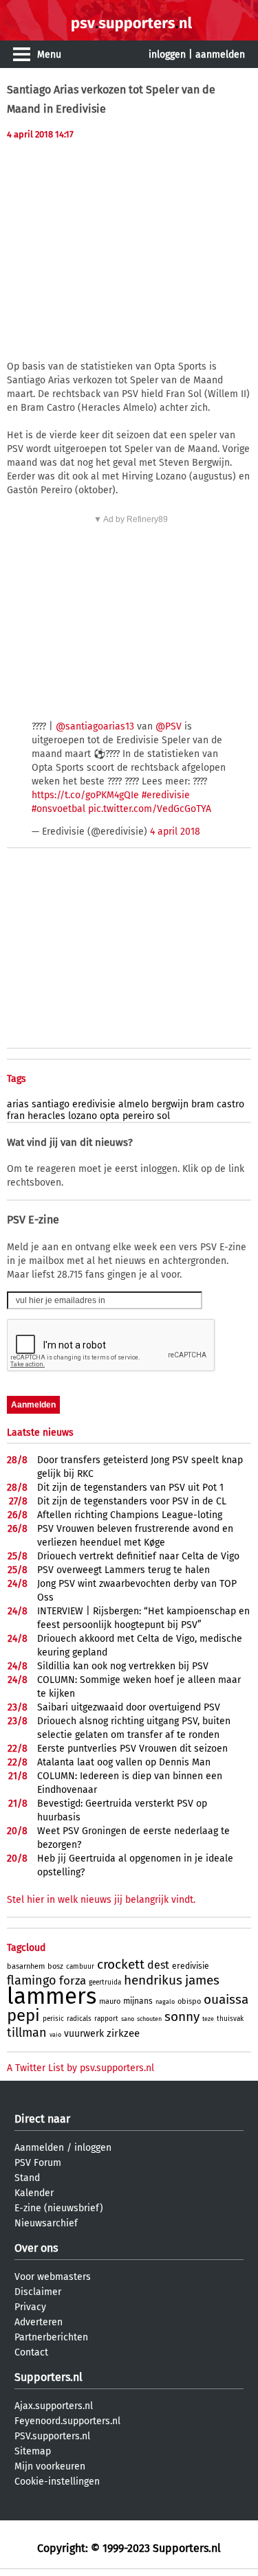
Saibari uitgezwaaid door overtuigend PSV (129, 1707)
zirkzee (123, 2033)
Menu (49, 55)
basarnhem (26, 1966)
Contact (31, 2352)
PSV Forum (38, 2163)
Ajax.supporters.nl (54, 2406)
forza (73, 1981)
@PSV (169, 726)
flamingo (32, 1980)
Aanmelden (39, 2148)
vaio (55, 2035)
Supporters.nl (49, 2377)
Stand (27, 2178)
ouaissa (226, 1999)
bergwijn (170, 1104)
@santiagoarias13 (95, 726)
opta (110, 1116)
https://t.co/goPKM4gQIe (85, 795)
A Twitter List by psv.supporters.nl (80, 2068)
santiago (51, 1104)
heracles (46, 1116)
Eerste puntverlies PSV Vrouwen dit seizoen (132, 1749)
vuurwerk (84, 2034)
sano (128, 2019)
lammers (52, 1996)
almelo (133, 1104)
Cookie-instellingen (57, 2482)
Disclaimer (38, 2292)
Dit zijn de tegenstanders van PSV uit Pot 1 (130, 1488)
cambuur (80, 1967)
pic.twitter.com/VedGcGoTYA (150, 809)
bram (203, 1104)
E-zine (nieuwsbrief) (59, 2208)
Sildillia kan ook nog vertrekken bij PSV (123, 1666)
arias (18, 1104)
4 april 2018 (175, 832)
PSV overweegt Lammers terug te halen (123, 1570)
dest (158, 1965)
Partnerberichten (51, 2337)
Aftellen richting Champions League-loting (130, 1515)
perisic (53, 2019)
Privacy (30, 2307)
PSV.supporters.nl (52, 2436)
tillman (27, 2033)
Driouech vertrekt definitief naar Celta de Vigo (138, 1556)
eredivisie (94, 1104)
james (202, 1980)
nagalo (165, 2002)
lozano (83, 1116)
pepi (23, 2015)
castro (230, 1104)
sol (163, 1116)
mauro (110, 2001)
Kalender (34, 2193)
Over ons (36, 2248)
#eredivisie (166, 795)
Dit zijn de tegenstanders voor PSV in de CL (132, 1501)
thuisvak (230, 2019)
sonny (182, 2016)
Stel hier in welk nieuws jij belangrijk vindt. (101, 1900)
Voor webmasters (53, 2277)
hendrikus (153, 1980)
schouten (149, 2019)
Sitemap (33, 2451)
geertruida (105, 1982)
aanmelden (220, 55)
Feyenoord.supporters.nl (67, 2421)
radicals (79, 2019)
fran (16, 1116)
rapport (106, 2019)
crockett (121, 1964)
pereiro (138, 1116)
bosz (55, 1966)
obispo (189, 2001)
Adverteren (39, 2322)
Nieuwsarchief (46, 2223)
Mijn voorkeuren (50, 2466)
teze (208, 2019)
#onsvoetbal (58, 809)
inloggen (167, 55)
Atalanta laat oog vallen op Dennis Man (124, 1762)
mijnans (138, 2001)
